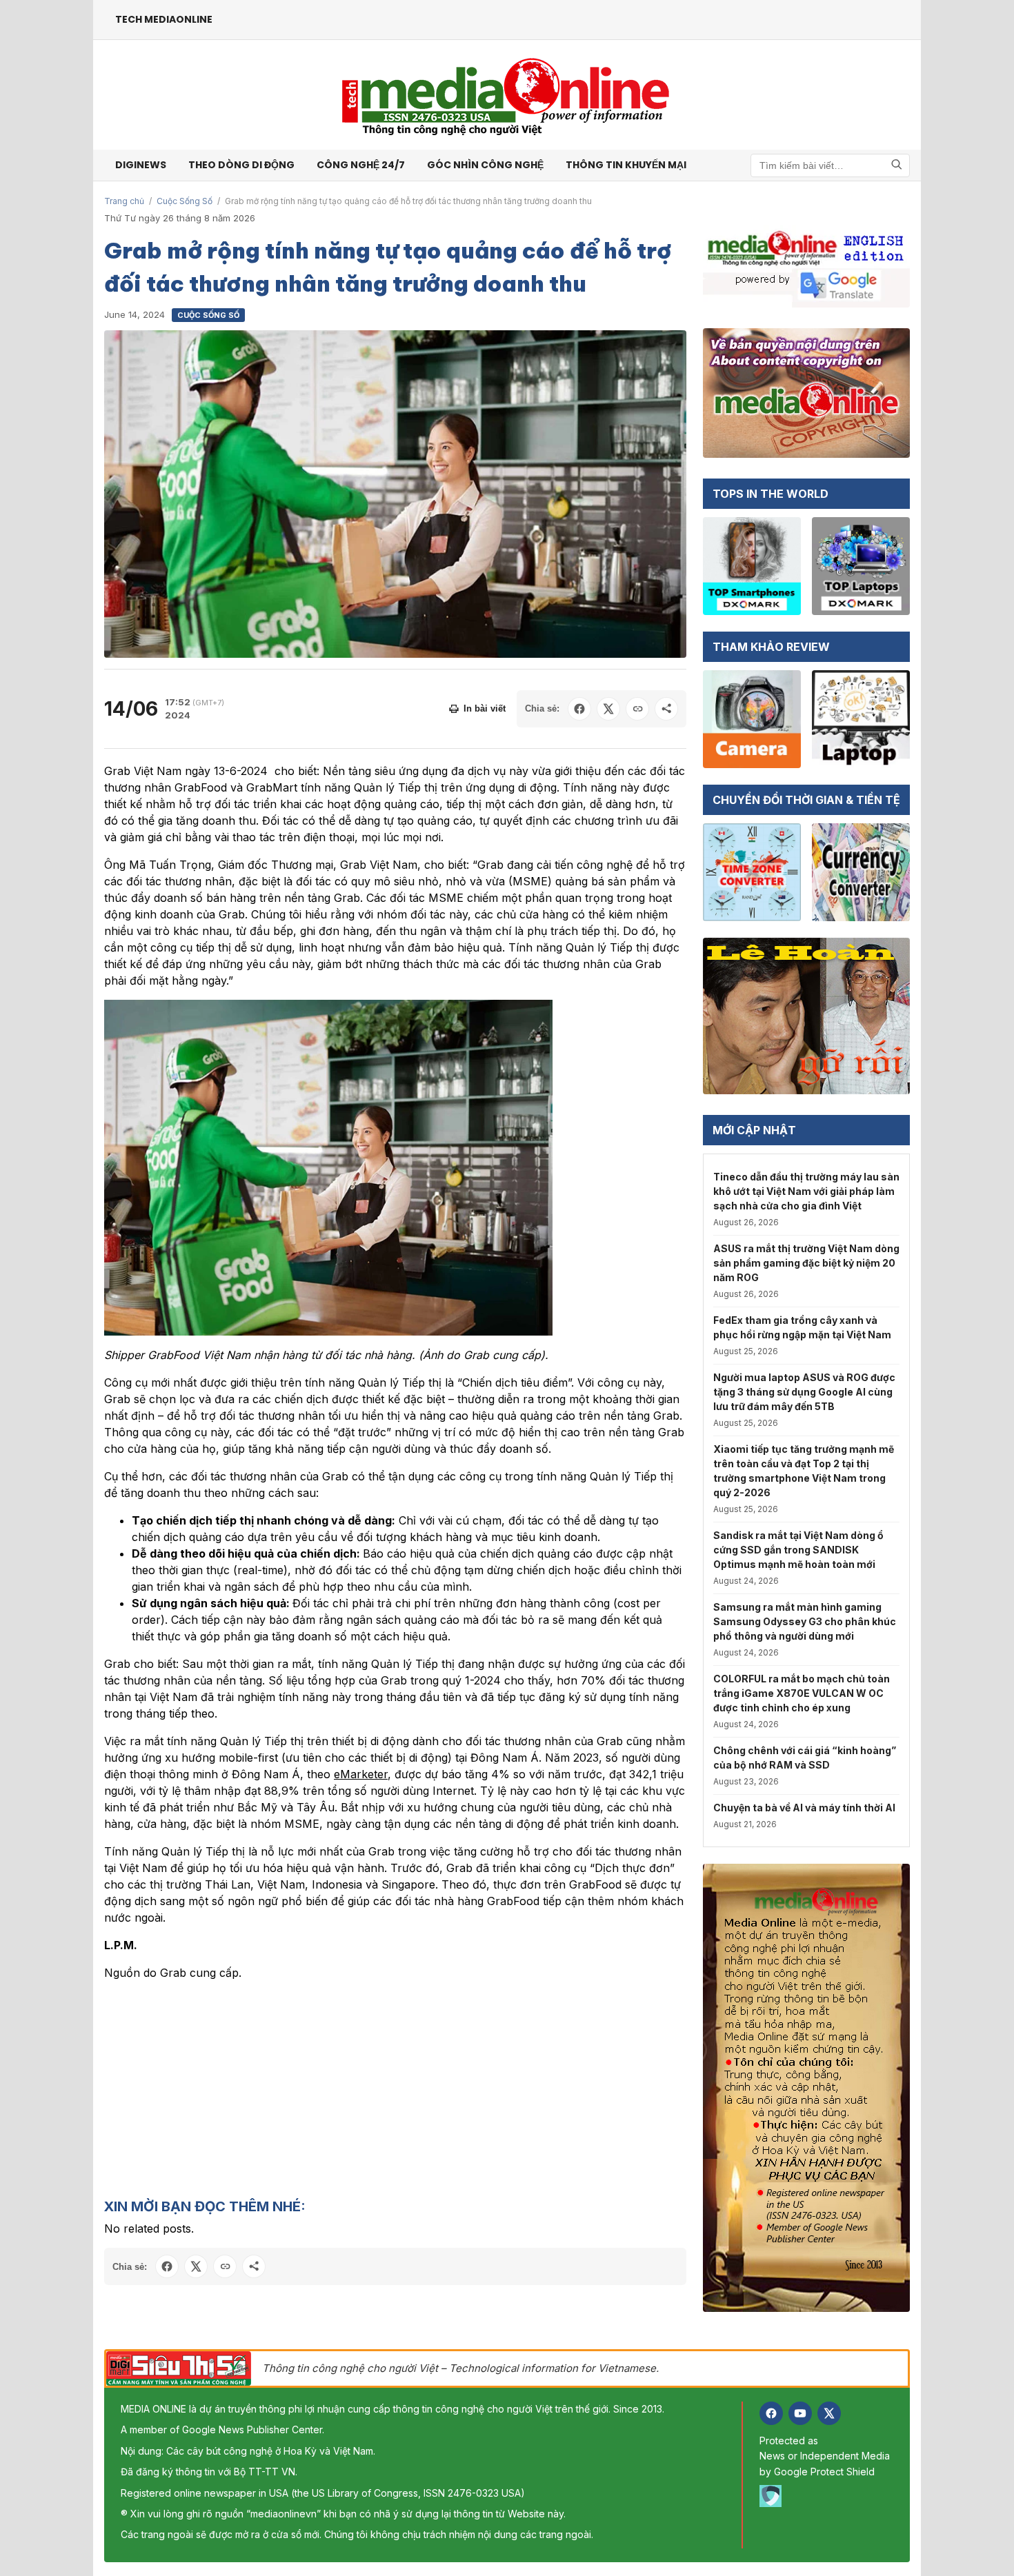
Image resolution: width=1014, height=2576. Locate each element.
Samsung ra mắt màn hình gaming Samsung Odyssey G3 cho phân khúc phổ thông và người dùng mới (805, 1621)
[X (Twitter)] (829, 2413)
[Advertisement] (395, 2089)
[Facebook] (771, 2413)
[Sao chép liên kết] (637, 709)
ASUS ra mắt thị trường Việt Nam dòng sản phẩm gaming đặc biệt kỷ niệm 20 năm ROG (806, 1263)
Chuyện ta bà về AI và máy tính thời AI (804, 1808)
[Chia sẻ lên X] (608, 709)
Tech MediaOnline (164, 19)
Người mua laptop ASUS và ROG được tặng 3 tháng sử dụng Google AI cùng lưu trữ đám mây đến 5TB (804, 1392)
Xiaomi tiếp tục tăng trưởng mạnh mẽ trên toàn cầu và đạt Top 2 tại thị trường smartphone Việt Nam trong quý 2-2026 (804, 1471)
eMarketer (361, 1774)
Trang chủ (124, 201)
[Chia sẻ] (666, 709)
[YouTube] (800, 2413)
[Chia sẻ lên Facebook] (579, 709)
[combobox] (830, 165)
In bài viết (485, 708)
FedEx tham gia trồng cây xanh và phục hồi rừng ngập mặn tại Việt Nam (802, 1327)
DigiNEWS (141, 165)
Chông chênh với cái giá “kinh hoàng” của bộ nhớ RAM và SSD (805, 1758)
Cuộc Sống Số (185, 201)
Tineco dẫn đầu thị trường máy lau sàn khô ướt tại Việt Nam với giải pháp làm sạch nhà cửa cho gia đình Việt (806, 1191)
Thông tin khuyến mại (626, 165)
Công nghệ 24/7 (361, 165)
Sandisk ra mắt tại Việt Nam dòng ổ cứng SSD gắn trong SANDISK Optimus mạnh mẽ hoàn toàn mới (798, 1550)
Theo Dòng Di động (241, 165)
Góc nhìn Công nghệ (485, 165)
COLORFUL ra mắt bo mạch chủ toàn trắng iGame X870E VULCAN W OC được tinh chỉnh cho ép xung (802, 1693)
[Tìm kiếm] (897, 165)
